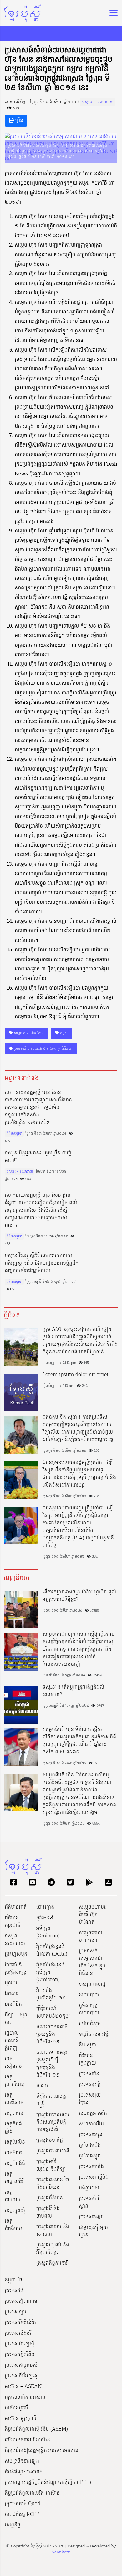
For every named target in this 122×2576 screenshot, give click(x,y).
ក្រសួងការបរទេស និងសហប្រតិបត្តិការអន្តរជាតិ (53, 2122)
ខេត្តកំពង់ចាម (13, 2225)
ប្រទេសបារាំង (91, 2167)
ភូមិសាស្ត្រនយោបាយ (89, 2009)
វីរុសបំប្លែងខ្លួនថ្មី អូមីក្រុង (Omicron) (50, 1972)
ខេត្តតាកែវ (14, 2114)
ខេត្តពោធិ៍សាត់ (14, 2099)
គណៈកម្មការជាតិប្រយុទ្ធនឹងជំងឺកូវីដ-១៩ (52, 2035)
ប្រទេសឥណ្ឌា (91, 2217)
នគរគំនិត (13, 2004)
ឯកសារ (12, 1994)
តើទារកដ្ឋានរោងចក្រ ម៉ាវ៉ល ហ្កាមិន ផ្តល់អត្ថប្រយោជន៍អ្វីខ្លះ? (79, 1596)
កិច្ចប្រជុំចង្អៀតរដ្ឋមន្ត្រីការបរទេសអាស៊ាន (41, 2451)
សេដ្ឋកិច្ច (13, 2525)
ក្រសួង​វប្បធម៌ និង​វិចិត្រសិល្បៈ (53, 2249)
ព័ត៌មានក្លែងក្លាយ (87, 2060)
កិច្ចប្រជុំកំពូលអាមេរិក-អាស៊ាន (32, 2493)
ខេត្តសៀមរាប (13, 2063)
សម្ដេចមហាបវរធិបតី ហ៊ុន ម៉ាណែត (93, 1915)
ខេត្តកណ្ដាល (13, 2196)
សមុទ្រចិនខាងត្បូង (22, 2461)
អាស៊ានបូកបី (16, 2408)
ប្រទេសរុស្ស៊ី (90, 2085)
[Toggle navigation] (112, 13)
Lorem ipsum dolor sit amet (76, 1375)
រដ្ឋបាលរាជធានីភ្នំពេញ (12, 2041)
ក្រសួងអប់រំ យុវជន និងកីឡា (51, 2166)
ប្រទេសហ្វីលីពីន (20, 2355)
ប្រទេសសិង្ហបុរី (18, 2333)
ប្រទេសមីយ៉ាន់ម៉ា (20, 2323)
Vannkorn (61, 2552)
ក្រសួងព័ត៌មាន (50, 2198)
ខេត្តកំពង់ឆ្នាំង (13, 2128)
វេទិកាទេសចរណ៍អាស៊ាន (27, 2440)
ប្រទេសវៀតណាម (21, 2302)
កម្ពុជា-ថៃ (13, 2280)
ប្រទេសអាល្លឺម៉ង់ (94, 2177)
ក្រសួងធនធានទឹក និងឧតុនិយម (53, 2184)
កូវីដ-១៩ (45, 1918)
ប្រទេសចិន (89, 2074)
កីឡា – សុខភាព (16, 2019)
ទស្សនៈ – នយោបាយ (15, 1940)
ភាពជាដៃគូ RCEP (22, 2515)
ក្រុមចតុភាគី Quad (23, 2504)
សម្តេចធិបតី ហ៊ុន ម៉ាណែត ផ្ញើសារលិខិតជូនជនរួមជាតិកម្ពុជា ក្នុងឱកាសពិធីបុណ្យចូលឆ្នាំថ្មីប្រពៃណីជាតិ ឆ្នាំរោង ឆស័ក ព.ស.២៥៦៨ (79, 1741)
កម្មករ (63, 1033)
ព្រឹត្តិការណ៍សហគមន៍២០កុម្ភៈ (53, 2013)
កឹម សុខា (87, 2045)
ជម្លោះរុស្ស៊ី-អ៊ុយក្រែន (93, 2231)
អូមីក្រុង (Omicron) (48, 1932)
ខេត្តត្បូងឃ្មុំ (15, 2211)
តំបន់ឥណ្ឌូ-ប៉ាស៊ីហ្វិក (24, 2472)
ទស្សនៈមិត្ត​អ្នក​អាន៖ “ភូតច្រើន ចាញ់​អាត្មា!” (38, 1157)
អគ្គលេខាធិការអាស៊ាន (25, 2397)
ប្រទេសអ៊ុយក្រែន (90, 2099)
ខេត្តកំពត (13, 2153)
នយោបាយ (89, 1995)
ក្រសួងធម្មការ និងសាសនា (53, 2231)
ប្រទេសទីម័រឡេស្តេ (22, 2376)
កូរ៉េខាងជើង (90, 2145)
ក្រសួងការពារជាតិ (53, 2151)
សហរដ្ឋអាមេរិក (93, 2114)
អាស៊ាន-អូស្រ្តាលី (20, 2419)
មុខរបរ (11, 1983)
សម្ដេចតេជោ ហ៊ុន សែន (28, 1033)
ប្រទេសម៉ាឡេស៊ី (19, 2344)
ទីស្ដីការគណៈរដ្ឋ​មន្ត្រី (51, 2100)
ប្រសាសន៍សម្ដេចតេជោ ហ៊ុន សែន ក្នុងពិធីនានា (42, 1049)
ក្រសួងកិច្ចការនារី (52, 2263)
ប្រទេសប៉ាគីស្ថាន (90, 2202)
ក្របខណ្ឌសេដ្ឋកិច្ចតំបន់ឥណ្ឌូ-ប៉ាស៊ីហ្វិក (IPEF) (48, 2483)
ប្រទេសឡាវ (15, 2312)
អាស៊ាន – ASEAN (23, 2387)
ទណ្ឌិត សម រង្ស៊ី (94, 2035)
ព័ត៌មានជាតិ (16, 1907)
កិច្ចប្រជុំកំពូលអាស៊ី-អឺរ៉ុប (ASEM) (36, 2429)
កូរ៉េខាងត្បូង (90, 2156)
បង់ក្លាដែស (89, 2188)
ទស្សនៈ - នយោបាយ (98, 102)
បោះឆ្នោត (45, 1907)
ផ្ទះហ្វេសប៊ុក (16, 1954)
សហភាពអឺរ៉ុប (91, 2124)
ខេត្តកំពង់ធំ (15, 2164)
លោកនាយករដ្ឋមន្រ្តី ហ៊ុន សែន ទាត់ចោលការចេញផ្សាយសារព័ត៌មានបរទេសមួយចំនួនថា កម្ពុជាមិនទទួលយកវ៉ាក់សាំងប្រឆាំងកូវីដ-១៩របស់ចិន (38, 1108)
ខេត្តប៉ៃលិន (15, 2142)
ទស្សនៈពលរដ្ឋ (92, 1984)
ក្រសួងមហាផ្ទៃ (50, 2140)
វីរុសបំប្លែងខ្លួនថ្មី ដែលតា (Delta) (52, 1951)
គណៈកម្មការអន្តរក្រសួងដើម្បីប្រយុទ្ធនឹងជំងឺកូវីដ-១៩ (52, 2064)
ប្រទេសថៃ (14, 2291)
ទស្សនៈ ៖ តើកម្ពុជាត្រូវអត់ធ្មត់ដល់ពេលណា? (73, 1691)
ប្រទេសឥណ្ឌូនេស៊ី (21, 2365)
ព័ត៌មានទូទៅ (14, 1134)
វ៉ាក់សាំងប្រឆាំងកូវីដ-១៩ (51, 1994)
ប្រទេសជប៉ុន (91, 2135)
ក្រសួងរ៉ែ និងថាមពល (48, 2213)
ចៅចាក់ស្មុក (90, 2024)
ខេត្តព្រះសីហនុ (14, 2081)
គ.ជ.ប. (43, 2086)
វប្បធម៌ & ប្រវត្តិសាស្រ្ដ (16, 1969)
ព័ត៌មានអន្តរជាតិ (13, 1922)
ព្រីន (18, 121)
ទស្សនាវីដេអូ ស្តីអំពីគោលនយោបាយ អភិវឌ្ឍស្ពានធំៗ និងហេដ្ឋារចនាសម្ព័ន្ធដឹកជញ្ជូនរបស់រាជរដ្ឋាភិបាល (42, 1263)
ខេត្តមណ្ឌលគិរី (14, 2178)
